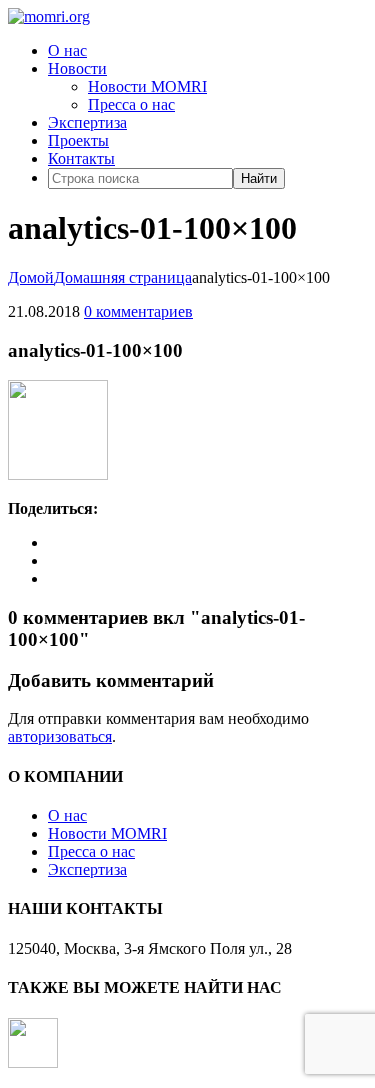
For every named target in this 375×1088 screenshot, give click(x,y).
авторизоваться (60, 736)
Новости (77, 68)
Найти (259, 178)
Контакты (81, 158)
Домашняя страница (123, 277)
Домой (31, 277)
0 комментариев (138, 311)
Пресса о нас (131, 104)
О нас (67, 50)
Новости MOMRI (147, 86)
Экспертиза (87, 122)
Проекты (78, 140)
